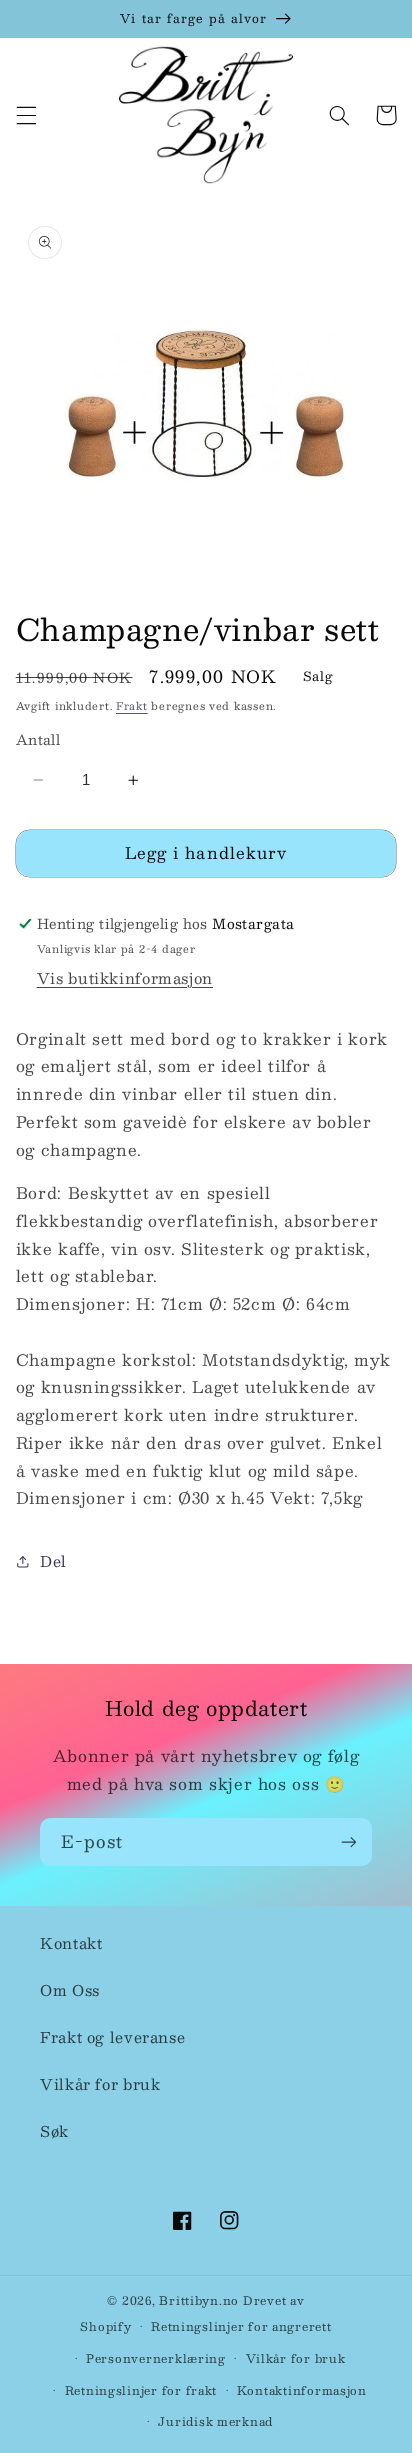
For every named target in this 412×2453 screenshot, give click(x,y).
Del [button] (53, 1561)
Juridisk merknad (215, 2421)
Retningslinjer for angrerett (241, 2326)
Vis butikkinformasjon (125, 978)
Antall (38, 740)
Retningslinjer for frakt (141, 2390)
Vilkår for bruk (100, 2084)
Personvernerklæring (156, 2358)
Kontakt (71, 1943)
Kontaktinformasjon (302, 2390)
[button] (26, 115)
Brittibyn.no (199, 2300)
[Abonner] (349, 1841)
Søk (54, 2131)
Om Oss (70, 1990)
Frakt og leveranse (112, 2037)
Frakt (132, 705)
